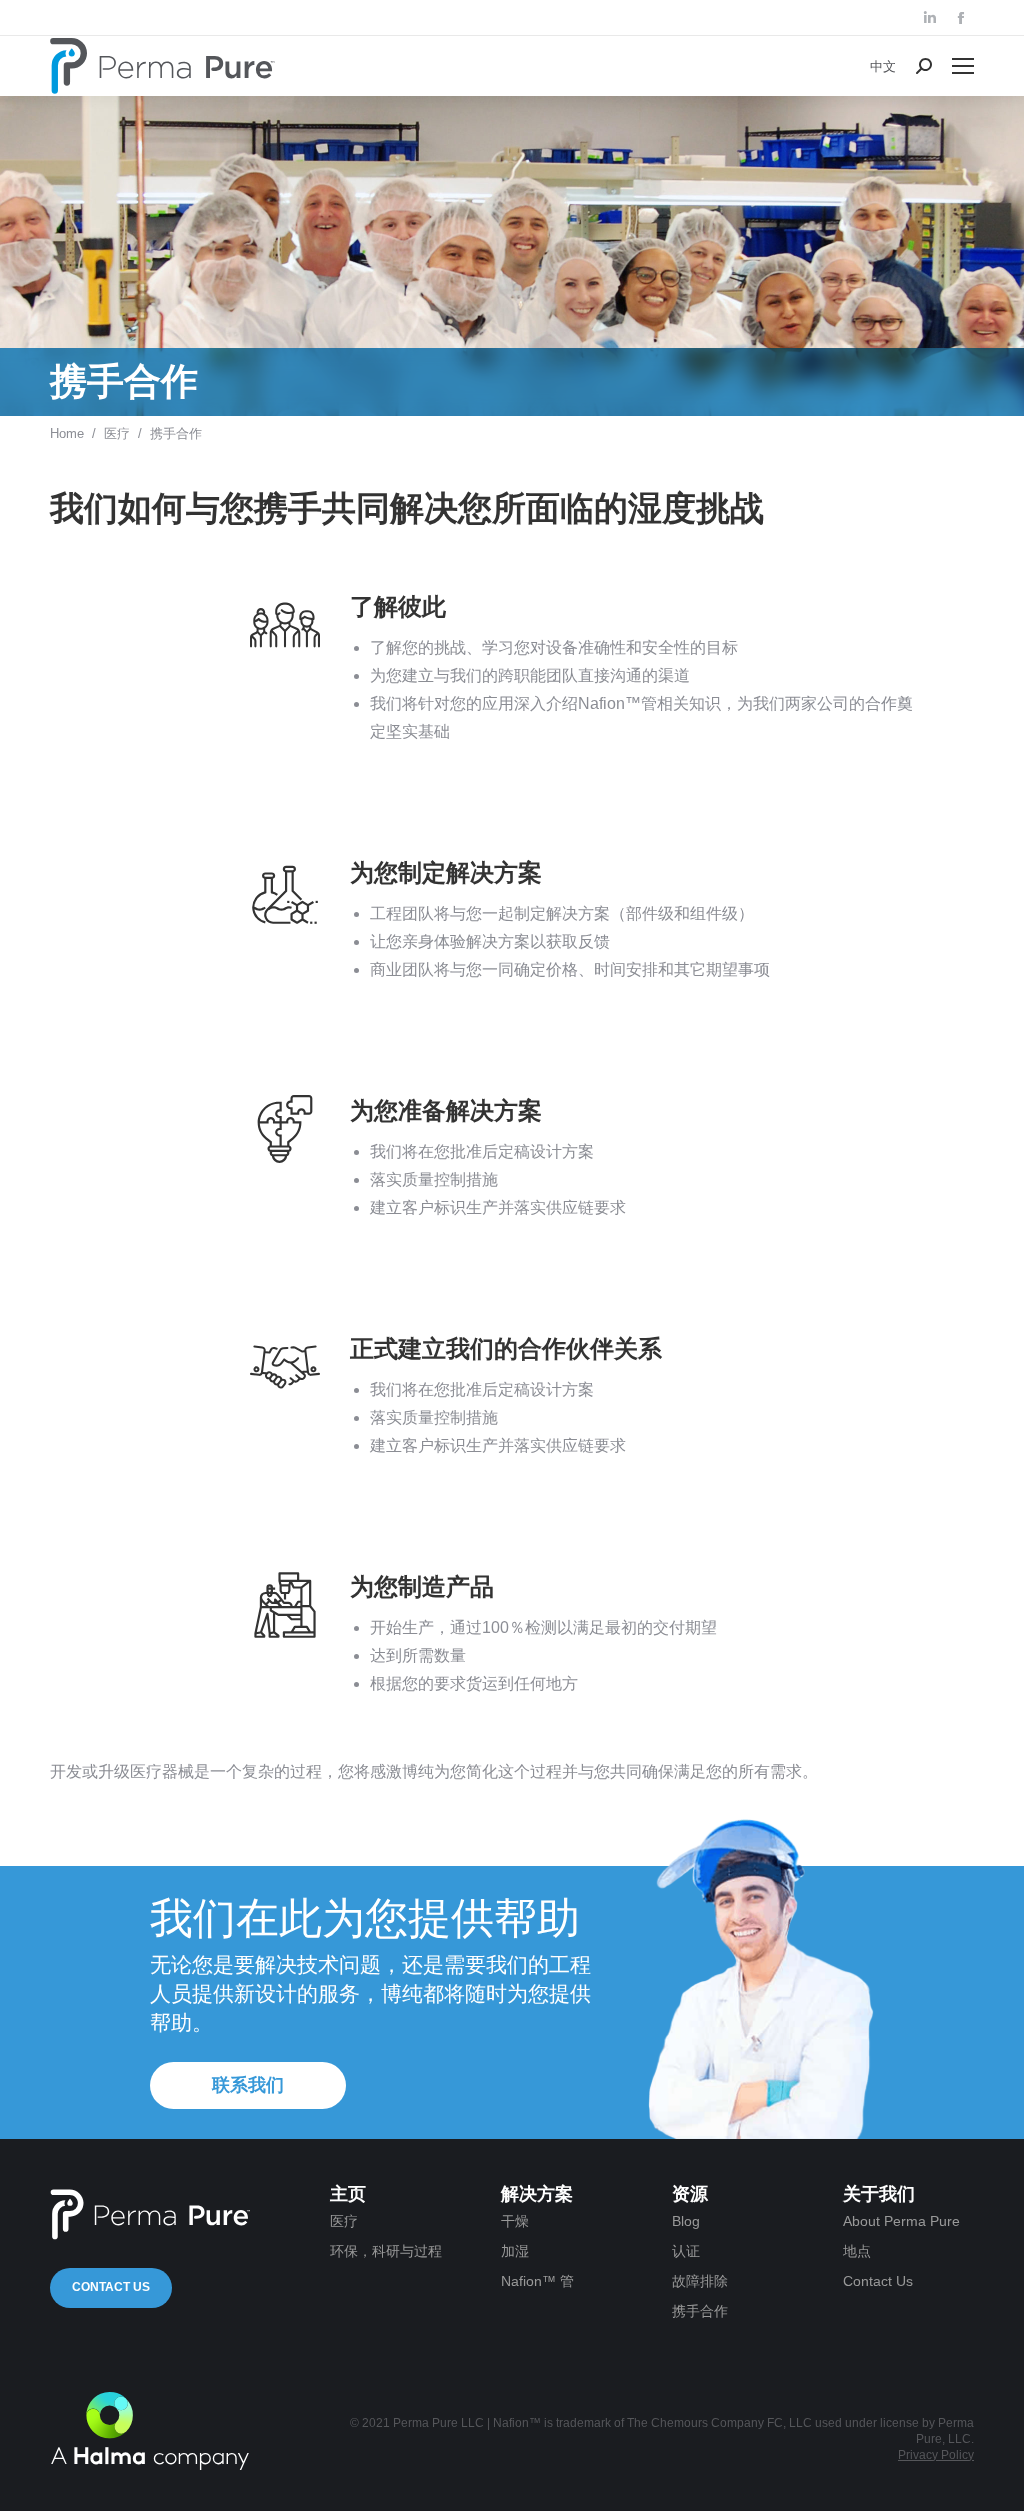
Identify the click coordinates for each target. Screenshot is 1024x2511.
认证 (686, 2251)
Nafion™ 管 (537, 2281)
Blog (686, 2221)
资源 (690, 2194)
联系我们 (248, 2085)
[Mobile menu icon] (963, 66)
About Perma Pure (901, 2221)
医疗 (117, 433)
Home (67, 433)
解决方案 (537, 2194)
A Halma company (150, 2431)
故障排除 (700, 2281)
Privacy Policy (936, 2455)
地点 (857, 2251)
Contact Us (111, 2287)
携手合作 (700, 2311)
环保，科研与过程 (386, 2251)
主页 (348, 2194)
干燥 (515, 2221)
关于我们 (879, 2194)
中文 (883, 66)
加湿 (515, 2251)
